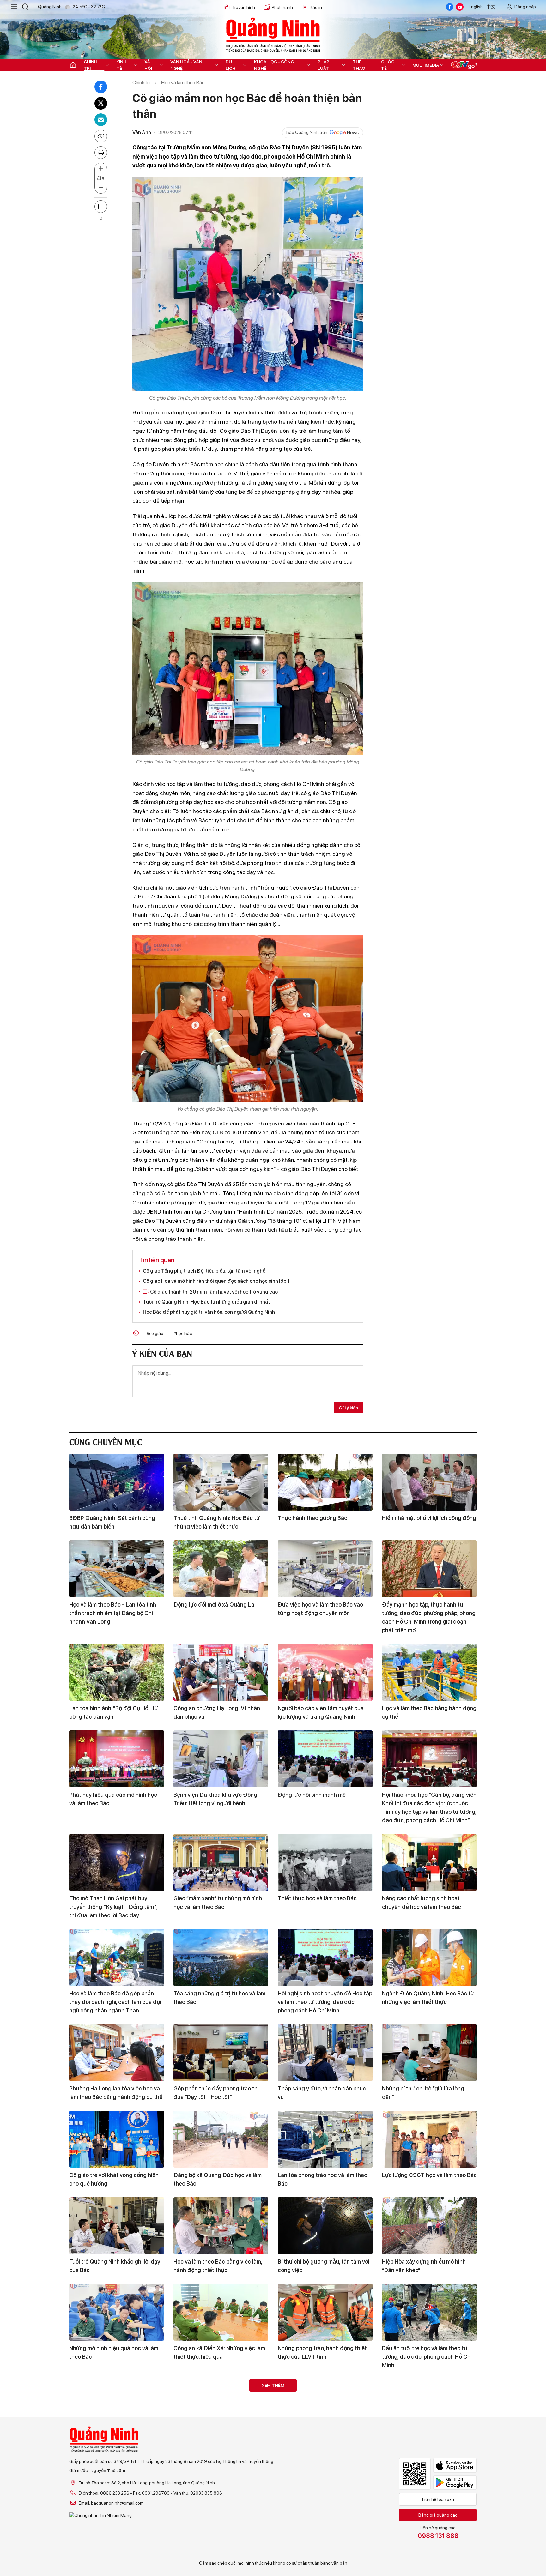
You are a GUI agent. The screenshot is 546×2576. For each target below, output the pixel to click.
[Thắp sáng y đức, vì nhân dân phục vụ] (325, 2053)
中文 (491, 7)
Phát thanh (282, 7)
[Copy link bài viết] (101, 136)
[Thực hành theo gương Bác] (325, 1482)
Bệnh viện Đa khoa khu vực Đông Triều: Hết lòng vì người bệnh (215, 1799)
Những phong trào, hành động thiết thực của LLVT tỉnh (322, 2352)
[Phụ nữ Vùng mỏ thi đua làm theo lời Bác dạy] (429, 2407)
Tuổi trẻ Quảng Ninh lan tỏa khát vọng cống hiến (319, 2447)
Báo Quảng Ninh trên (307, 132)
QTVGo (464, 65)
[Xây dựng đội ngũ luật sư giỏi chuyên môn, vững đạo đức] (117, 2494)
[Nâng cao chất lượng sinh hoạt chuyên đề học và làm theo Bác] (429, 1862)
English (476, 7)
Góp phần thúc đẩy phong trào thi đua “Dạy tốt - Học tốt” (216, 2093)
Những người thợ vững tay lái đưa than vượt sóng (320, 2534)
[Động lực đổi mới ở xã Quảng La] (221, 1569)
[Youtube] (460, 7)
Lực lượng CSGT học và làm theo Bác (429, 2175)
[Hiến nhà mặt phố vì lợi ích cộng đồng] (429, 1482)
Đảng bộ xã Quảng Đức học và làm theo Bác (218, 2179)
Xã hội (148, 65)
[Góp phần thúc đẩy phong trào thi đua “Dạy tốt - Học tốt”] (221, 2053)
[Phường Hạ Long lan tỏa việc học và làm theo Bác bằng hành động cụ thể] (117, 2053)
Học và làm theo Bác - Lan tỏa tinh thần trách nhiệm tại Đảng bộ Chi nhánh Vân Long (113, 1613)
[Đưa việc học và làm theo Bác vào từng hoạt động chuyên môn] (325, 1569)
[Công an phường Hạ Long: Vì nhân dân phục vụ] (221, 1672)
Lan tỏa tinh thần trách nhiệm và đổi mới (219, 2534)
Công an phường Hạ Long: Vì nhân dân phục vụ (217, 1712)
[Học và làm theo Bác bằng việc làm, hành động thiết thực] (221, 2226)
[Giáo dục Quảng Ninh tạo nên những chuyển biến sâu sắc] (117, 2407)
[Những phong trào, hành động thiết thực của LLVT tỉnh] (325, 2312)
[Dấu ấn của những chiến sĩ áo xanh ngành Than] (429, 2494)
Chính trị (91, 65)
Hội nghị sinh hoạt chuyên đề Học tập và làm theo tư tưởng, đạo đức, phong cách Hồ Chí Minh (325, 2002)
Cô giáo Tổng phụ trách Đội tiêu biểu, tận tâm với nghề (204, 1271)
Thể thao (359, 65)
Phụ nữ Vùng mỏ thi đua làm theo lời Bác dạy (427, 2447)
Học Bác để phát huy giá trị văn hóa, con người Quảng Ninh (209, 1312)
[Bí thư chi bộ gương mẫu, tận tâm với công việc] (325, 2226)
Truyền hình (244, 7)
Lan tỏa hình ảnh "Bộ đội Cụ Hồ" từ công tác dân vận (114, 1712)
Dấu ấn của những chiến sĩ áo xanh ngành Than (426, 2534)
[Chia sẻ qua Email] (101, 120)
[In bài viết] (101, 153)
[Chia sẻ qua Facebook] (101, 87)
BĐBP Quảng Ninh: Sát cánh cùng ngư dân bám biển (112, 1522)
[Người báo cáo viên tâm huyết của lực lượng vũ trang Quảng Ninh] (325, 1672)
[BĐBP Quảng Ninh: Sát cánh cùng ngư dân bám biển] (117, 1482)
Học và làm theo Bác (183, 83)
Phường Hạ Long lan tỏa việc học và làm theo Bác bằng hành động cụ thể (116, 2093)
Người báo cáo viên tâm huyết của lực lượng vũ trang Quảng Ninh (321, 1712)
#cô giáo (155, 1333)
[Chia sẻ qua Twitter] (101, 103)
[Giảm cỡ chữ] (101, 188)
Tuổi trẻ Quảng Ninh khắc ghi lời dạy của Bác (115, 2266)
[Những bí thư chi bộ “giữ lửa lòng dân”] (429, 2053)
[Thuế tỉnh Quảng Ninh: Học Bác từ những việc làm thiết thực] (221, 1482)
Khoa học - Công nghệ (274, 65)
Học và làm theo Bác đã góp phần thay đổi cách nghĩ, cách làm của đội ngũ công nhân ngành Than (115, 2002)
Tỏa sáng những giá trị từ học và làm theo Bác (219, 1998)
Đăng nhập (525, 7)
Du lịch (231, 65)
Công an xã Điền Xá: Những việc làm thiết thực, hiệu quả (219, 2352)
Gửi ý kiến (348, 1408)
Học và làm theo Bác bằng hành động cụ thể (429, 1712)
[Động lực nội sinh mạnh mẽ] (325, 1759)
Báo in (316, 7)
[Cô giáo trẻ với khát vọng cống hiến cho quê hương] (117, 2139)
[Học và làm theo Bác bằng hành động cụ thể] (429, 1672)
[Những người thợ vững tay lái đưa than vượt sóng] (325, 2494)
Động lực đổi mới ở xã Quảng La (214, 1605)
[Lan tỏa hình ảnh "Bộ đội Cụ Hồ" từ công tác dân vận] (117, 1672)
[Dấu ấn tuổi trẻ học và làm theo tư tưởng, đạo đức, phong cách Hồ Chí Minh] (429, 2312)
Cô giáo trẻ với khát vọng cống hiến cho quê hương (114, 2179)
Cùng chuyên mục (106, 1441)
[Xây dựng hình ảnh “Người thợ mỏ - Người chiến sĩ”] (221, 2407)
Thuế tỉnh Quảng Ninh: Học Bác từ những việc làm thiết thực (217, 1522)
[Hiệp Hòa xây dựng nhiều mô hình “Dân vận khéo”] (429, 2226)
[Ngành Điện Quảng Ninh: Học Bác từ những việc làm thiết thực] (429, 1958)
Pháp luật (323, 65)
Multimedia (426, 65)
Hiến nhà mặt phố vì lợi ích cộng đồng (429, 1518)
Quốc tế (388, 65)
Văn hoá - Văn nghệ (186, 65)
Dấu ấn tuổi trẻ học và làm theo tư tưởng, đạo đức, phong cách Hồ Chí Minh (427, 2357)
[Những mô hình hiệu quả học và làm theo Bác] (117, 2312)
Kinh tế (121, 65)
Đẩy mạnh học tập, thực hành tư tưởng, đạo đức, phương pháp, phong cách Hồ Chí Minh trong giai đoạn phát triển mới (429, 1617)
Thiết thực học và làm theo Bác (317, 1898)
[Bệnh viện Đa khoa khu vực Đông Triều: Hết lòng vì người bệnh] (221, 1759)
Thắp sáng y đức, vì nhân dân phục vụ (322, 2093)
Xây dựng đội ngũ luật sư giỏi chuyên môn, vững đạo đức (116, 2534)
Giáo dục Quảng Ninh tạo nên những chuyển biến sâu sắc (115, 2447)
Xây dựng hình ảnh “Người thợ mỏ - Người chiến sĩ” (218, 2447)
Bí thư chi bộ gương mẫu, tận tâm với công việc (324, 2266)
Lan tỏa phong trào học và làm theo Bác (322, 2179)
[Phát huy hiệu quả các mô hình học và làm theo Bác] (117, 1759)
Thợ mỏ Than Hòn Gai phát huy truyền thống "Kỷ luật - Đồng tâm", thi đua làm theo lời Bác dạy (113, 1907)
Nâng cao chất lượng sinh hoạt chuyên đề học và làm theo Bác (422, 1903)
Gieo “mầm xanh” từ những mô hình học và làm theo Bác (218, 1903)
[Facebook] (450, 7)
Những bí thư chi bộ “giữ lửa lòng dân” (423, 2093)
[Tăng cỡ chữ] (101, 169)
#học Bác (183, 1333)
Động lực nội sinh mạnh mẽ (312, 1795)
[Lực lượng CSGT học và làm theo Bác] (429, 2139)
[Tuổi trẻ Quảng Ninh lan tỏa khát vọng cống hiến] (325, 2407)
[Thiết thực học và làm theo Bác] (325, 1862)
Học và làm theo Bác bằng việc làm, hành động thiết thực (218, 2266)
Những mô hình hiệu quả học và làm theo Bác (114, 2352)
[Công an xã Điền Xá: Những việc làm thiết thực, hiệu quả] (221, 2312)
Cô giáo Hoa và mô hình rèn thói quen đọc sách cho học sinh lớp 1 (216, 1281)
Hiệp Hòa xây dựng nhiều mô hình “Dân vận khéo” (424, 2266)
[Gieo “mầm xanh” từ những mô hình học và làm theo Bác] (221, 1862)
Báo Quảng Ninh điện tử (273, 35)
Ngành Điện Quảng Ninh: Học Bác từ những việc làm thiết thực (428, 1998)
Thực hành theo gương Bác (312, 1518)
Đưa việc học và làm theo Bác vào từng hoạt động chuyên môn (320, 1609)
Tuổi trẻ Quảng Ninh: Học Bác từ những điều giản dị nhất (206, 1302)
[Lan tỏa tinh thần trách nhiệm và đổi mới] (221, 2494)
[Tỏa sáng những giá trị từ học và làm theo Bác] (221, 1958)
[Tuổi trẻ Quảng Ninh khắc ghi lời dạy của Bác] (117, 2226)
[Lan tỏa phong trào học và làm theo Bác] (325, 2139)
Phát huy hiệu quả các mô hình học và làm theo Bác (113, 1799)
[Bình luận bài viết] (101, 207)
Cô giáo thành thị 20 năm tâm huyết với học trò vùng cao (213, 1292)
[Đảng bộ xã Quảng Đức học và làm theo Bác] (221, 2139)
